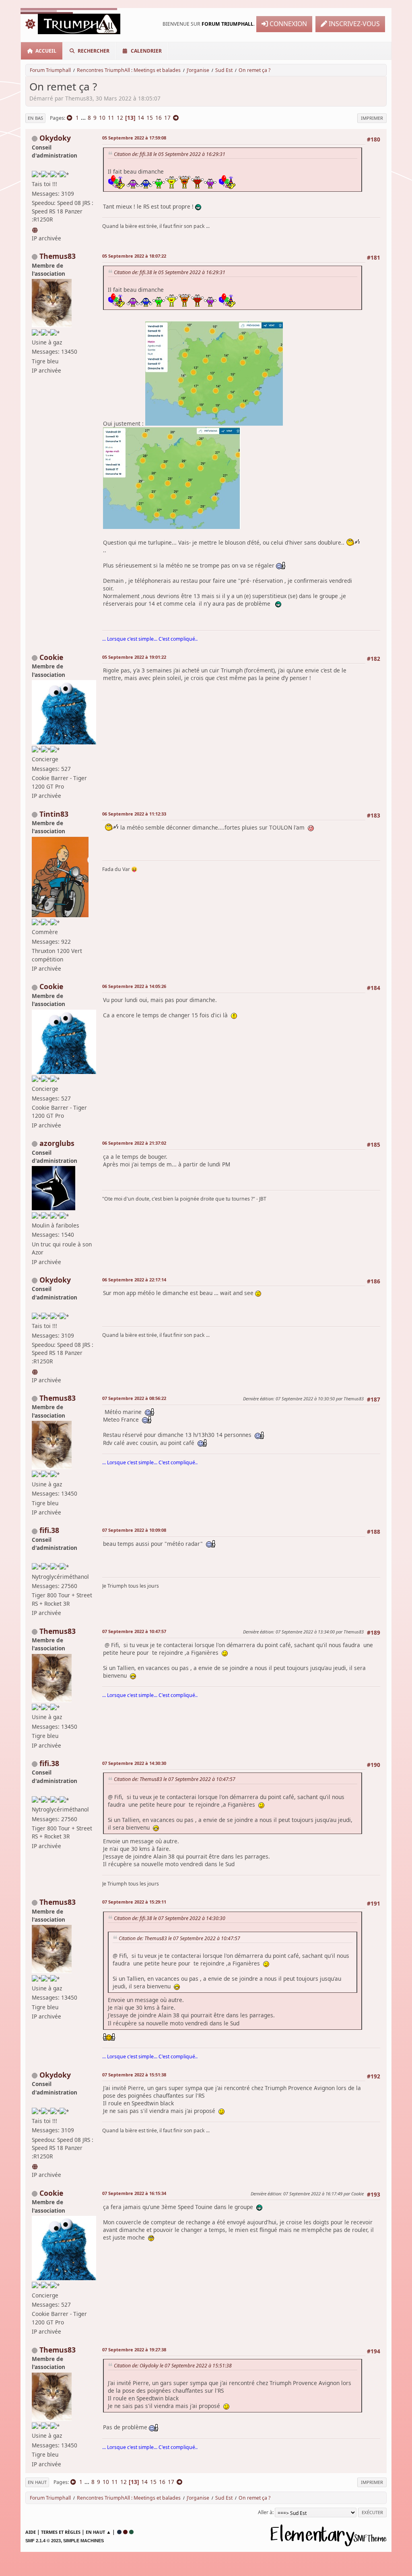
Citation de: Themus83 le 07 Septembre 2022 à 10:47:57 (175, 1779)
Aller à (265, 2512)
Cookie (51, 657)
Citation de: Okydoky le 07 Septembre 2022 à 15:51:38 (173, 2366)
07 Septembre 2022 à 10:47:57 (134, 1631)
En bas (35, 118)
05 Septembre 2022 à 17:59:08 (134, 138)
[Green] (131, 2532)
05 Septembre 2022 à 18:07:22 (134, 256)
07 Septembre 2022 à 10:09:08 (134, 1530)
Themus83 (58, 256)
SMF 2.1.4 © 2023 (43, 2541)
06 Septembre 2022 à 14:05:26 (134, 986)
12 (120, 118)
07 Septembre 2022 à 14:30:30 (134, 1763)
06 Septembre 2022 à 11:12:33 (134, 814)
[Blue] (119, 2532)
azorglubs (57, 1143)
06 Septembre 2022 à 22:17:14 (134, 1280)
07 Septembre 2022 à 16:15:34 (134, 2193)
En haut (37, 2482)
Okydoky (55, 138)
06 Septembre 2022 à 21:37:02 (134, 1143)
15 (150, 118)
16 (159, 118)
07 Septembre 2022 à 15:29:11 (134, 1902)
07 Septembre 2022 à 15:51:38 (134, 2075)
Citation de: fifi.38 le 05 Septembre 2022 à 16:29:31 (170, 154)
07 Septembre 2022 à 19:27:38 (134, 2350)
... (84, 118)
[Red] (125, 2532)
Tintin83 (54, 814)
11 (111, 118)
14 (141, 118)
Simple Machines (83, 2541)
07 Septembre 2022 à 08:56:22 (134, 1398)
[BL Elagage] (35, 228)
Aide (31, 2532)
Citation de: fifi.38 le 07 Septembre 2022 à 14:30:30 (170, 1918)
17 (167, 118)
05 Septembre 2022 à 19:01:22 (134, 657)
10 (102, 118)
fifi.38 (49, 1530)
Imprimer (372, 118)
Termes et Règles (61, 2532)
